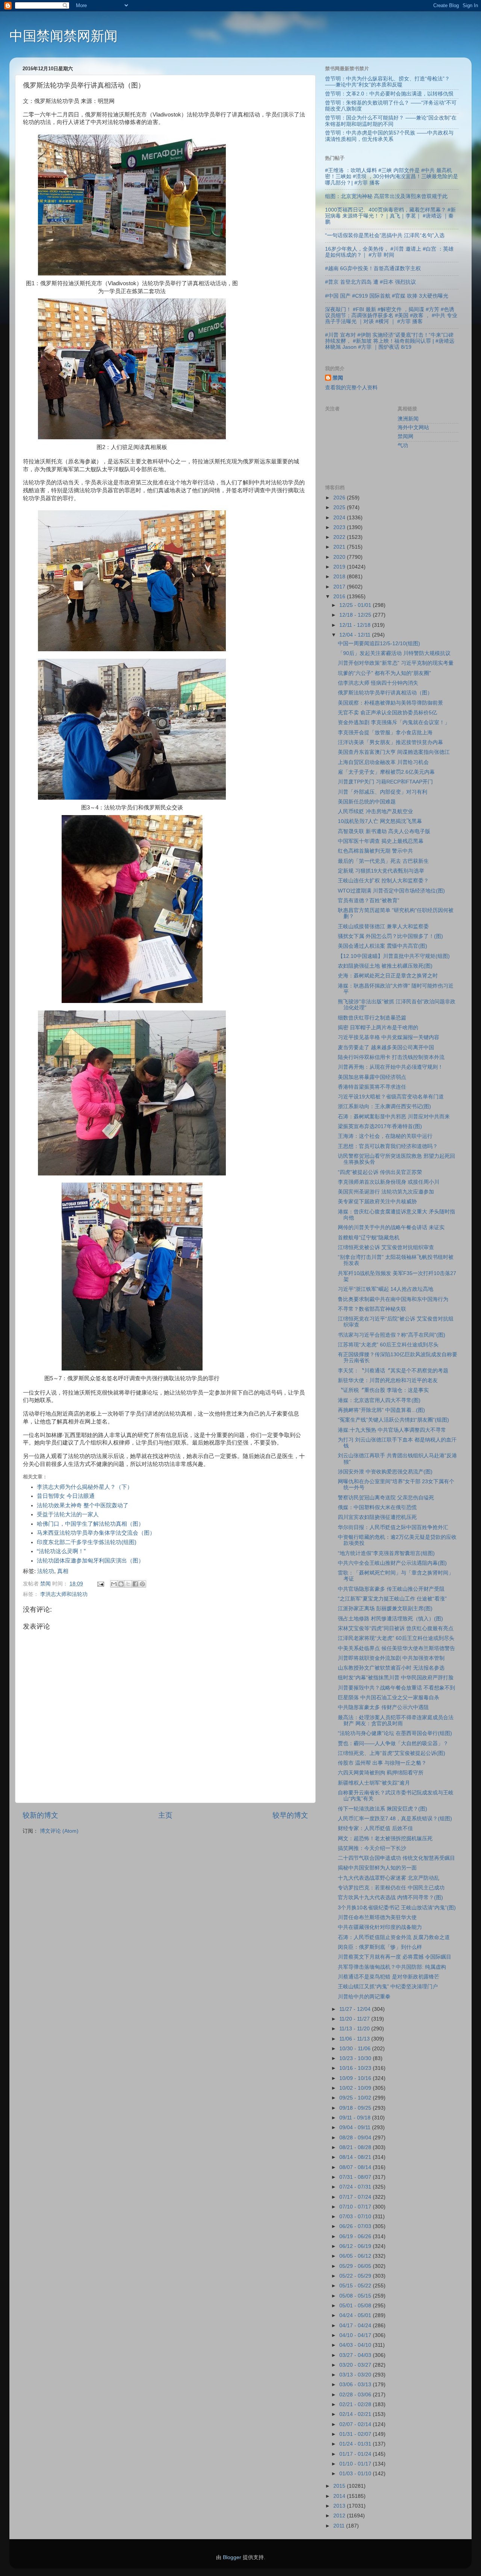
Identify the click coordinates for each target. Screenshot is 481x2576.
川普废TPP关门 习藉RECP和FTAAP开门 (385, 782)
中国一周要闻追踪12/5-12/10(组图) (379, 644)
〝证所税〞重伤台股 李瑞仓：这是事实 (383, 1390)
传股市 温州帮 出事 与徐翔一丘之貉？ (382, 1763)
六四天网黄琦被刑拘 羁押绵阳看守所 (381, 1773)
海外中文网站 (413, 427)
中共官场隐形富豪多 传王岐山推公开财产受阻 (391, 1589)
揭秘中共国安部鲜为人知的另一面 (377, 1868)
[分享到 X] (128, 1584)
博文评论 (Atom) (59, 1831)
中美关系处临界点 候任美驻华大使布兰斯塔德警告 (396, 1648)
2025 (340, 507)
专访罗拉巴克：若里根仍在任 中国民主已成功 (391, 1888)
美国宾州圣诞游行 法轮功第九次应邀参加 (386, 1192)
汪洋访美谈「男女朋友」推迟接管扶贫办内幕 (390, 742)
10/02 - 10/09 (356, 2088)
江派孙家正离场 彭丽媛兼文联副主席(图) (385, 1609)
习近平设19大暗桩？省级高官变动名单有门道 (391, 1097)
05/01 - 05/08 (356, 2306)
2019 (340, 567)
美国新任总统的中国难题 (367, 802)
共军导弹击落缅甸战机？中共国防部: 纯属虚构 (392, 1967)
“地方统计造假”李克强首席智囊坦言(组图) (386, 1553)
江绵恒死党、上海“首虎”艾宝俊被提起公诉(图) (392, 1753)
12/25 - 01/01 (356, 605)
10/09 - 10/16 (356, 2078)
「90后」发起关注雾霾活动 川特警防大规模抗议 (394, 653)
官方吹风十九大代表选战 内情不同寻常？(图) (390, 1898)
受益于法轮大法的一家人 (68, 1514)
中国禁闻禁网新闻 (64, 36)
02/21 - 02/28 (356, 2404)
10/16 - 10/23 (356, 2068)
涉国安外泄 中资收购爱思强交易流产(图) (385, 1472)
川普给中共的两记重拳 (364, 1997)
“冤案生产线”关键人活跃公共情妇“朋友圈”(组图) (393, 1420)
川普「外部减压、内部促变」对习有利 (383, 792)
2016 (340, 597)
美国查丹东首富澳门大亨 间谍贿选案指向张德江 (394, 752)
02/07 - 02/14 (356, 2424)
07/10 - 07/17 (356, 2207)
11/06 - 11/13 (355, 2039)
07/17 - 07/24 (356, 2197)
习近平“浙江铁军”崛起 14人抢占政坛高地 (386, 1289)
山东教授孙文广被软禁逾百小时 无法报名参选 (391, 1668)
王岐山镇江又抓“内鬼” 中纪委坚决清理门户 (388, 1987)
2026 (340, 498)
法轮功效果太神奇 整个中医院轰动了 (83, 1505)
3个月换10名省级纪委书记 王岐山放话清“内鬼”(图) (397, 1908)
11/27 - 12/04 (356, 2009)
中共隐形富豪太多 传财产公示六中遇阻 (383, 1707)
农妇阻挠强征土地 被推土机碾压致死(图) (385, 966)
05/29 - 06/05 (356, 2266)
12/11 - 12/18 (356, 625)
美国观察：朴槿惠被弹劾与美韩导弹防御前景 (390, 703)
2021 (340, 547)
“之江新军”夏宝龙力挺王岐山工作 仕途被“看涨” (392, 1599)
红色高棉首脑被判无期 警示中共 (375, 851)
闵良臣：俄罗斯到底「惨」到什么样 (380, 1947)
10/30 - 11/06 (356, 2049)
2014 (340, 2496)
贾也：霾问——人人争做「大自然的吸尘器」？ (393, 1743)
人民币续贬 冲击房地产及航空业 (375, 812)
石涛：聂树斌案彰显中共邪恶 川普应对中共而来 (394, 1117)
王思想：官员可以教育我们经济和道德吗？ (388, 1146)
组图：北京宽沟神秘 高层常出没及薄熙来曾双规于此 (386, 196)
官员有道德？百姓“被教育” (369, 901)
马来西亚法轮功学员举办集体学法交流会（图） (96, 1533)
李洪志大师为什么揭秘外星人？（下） (85, 1487)
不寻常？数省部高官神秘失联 (372, 1309)
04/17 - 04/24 (356, 2326)
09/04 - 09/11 (356, 2128)
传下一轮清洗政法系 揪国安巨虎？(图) (383, 1809)
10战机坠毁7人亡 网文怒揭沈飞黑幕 (380, 821)
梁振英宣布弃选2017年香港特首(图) (380, 1126)
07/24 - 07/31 (356, 2187)
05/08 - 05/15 (356, 2296)
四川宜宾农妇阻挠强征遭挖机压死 (377, 1517)
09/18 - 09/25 (356, 2108)
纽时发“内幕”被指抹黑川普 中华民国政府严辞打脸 (396, 1678)
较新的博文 (40, 1815)
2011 (340, 2526)
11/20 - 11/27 (355, 2019)
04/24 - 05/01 (356, 2315)
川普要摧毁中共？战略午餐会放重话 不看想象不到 (396, 1688)
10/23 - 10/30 (356, 2058)
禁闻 (338, 378)
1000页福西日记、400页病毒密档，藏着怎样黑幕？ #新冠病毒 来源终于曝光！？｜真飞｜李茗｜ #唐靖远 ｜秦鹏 (390, 216)
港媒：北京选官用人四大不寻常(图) (379, 1400)
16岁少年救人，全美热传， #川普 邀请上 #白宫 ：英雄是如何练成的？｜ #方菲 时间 (389, 252)
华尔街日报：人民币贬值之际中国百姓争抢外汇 (393, 1527)
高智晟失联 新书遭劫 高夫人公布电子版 (384, 831)
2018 (340, 577)
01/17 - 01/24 (356, 2454)
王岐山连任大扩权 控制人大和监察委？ (383, 881)
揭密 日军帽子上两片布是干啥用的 (378, 1028)
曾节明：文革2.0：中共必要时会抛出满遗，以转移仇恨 (389, 94)
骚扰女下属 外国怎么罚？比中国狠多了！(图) (390, 936)
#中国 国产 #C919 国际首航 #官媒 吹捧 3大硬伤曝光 (387, 296)
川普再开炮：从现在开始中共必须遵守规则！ (390, 1067)
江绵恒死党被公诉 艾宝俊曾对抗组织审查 (386, 1247)
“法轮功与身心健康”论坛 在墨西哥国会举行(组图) (395, 1733)
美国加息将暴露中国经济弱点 (372, 1077)
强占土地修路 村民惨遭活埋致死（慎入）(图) (390, 1619)
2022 (340, 537)
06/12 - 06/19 (356, 2246)
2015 (340, 2486)
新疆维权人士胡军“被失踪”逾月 (374, 1783)
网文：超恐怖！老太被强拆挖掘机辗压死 (385, 1839)
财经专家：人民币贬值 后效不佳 (375, 1828)
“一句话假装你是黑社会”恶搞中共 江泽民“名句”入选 (385, 235)
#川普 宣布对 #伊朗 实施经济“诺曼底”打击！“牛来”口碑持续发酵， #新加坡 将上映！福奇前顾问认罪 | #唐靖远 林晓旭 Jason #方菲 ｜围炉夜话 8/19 (390, 341)
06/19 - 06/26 (356, 2236)
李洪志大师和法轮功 (64, 1594)
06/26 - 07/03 (356, 2226)
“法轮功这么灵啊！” (61, 1551)
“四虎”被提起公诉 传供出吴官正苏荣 (380, 1172)
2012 (340, 2516)
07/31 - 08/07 (356, 2177)
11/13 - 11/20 (355, 2029)
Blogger (232, 2557)
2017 (340, 587)
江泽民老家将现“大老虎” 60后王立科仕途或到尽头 (396, 1638)
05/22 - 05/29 (356, 2276)
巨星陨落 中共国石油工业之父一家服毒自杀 (389, 1698)
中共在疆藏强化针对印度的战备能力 (380, 1927)
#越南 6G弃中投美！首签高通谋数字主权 (373, 268)
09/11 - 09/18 (356, 2118)
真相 (63, 1571)
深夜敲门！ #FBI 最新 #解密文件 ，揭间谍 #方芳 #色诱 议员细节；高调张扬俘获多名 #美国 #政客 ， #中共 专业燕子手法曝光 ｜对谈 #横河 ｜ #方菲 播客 (391, 315)
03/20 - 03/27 (356, 2365)
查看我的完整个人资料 (351, 388)
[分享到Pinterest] (142, 1584)
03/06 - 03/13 (356, 2385)
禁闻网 (405, 436)
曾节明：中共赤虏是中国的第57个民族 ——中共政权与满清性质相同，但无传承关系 (389, 136)
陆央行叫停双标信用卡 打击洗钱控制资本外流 (391, 1057)
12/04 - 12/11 (356, 635)
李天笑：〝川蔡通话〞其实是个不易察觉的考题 (393, 1371)
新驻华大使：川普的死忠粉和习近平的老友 (388, 1380)
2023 (340, 527)
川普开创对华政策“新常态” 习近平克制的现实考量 (396, 663)
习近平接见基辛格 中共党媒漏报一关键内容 (389, 1037)
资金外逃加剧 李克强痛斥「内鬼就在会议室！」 (394, 722)
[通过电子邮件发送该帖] (100, 1584)
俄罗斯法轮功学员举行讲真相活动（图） (385, 693)
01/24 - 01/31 (356, 2444)
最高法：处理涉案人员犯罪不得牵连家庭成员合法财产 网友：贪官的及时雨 (396, 1721)
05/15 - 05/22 (356, 2286)
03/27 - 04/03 (356, 2355)
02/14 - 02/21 (356, 2414)
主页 (165, 1815)
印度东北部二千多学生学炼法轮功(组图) (87, 1542)
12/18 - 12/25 (356, 615)
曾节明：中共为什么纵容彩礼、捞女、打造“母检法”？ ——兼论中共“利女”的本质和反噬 (387, 82)
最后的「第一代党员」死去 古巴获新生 (383, 861)
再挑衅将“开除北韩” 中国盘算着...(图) (381, 1410)
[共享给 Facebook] (135, 1584)
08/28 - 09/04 (356, 2138)
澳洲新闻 (408, 419)
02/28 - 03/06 (356, 2395)
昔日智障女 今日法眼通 (66, 1496)
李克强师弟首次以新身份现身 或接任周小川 (389, 1182)
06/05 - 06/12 (356, 2256)
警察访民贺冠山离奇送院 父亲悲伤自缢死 (386, 1498)
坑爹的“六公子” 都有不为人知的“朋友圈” (384, 673)
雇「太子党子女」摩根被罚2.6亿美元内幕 (386, 772)
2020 (340, 557)
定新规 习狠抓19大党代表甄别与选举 (381, 871)
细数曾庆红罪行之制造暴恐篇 (372, 1018)
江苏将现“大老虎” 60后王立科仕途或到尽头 (388, 1345)
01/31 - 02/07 (356, 2434)
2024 (340, 518)
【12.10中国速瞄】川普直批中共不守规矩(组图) (394, 956)
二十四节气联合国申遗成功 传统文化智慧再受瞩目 (396, 1858)
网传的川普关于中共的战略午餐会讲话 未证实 (391, 1227)
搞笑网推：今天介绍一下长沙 (372, 1848)
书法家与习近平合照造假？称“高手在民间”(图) (392, 1335)
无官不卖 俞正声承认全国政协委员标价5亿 (387, 713)
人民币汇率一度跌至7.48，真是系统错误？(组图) (395, 1819)
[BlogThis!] (121, 1584)
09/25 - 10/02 (356, 2098)
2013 (340, 2506)
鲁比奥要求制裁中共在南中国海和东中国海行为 (393, 1299)
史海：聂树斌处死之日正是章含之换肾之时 (388, 976)
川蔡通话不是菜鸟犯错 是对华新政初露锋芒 (389, 1977)
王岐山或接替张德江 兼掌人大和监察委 (383, 926)
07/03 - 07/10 (356, 2217)
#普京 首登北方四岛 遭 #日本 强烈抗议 (371, 282)
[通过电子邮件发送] (114, 1584)
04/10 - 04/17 (356, 2335)
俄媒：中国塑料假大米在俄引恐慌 (377, 1507)
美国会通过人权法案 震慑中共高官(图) (383, 946)
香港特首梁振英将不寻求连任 (372, 1087)
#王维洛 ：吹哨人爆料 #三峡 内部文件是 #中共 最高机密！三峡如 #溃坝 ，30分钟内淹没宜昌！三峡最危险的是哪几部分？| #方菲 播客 (392, 176)
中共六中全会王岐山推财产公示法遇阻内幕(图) (392, 1563)
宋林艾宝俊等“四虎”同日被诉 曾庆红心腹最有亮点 (396, 1628)
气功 (403, 445)
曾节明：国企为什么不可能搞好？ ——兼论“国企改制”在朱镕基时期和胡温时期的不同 (391, 121)
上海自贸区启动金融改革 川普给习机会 (383, 762)
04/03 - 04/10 (356, 2345)
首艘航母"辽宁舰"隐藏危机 (369, 1238)
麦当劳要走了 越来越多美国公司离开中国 (386, 1047)
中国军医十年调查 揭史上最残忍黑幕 (381, 841)
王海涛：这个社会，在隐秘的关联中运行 (385, 1136)
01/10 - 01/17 (356, 2464)
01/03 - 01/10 (356, 2474)
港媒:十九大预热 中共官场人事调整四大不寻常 (392, 1430)
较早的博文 (290, 1815)
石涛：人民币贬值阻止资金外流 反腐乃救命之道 (394, 1937)
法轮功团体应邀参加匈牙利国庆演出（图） (90, 1561)
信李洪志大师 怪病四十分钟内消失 (378, 683)
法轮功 (46, 1571)
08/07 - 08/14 (356, 2167)
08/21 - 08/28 (356, 2147)
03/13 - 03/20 (356, 2375)
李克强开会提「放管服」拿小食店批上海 (385, 733)
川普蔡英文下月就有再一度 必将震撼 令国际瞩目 (395, 1957)
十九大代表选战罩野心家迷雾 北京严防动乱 (389, 1878)
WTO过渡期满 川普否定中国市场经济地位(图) (391, 891)
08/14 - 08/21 (356, 2157)
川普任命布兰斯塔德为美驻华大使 (377, 1917)
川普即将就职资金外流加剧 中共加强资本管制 (391, 1658)
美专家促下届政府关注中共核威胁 (377, 1202)
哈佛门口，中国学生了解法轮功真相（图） (90, 1524)
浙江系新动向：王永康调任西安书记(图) (384, 1106)
